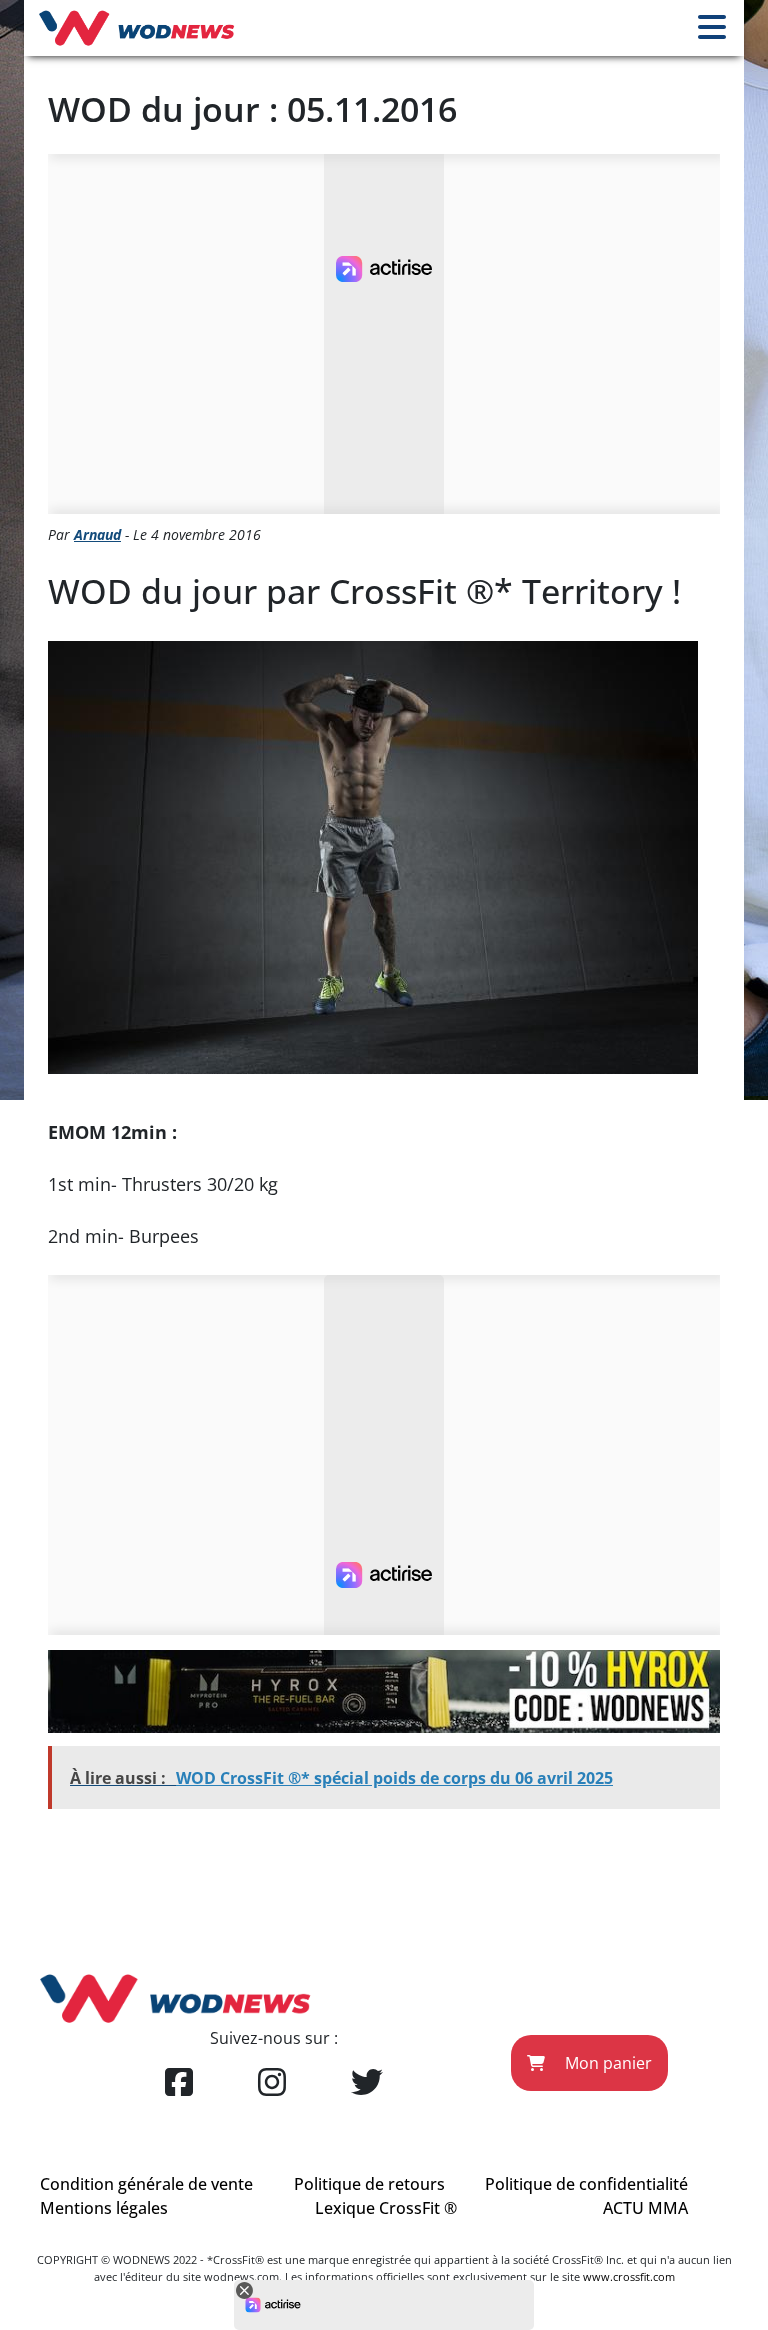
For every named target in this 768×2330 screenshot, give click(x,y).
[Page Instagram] (272, 2083)
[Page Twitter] (367, 2083)
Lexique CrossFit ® (386, 2208)
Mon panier (606, 2063)
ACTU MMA (645, 2208)
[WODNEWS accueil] (136, 28)
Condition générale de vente (146, 2184)
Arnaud (97, 534)
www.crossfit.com (629, 2276)
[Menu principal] (712, 28)
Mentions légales (104, 2208)
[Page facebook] (179, 2083)
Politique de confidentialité (586, 2184)
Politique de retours (369, 2184)
